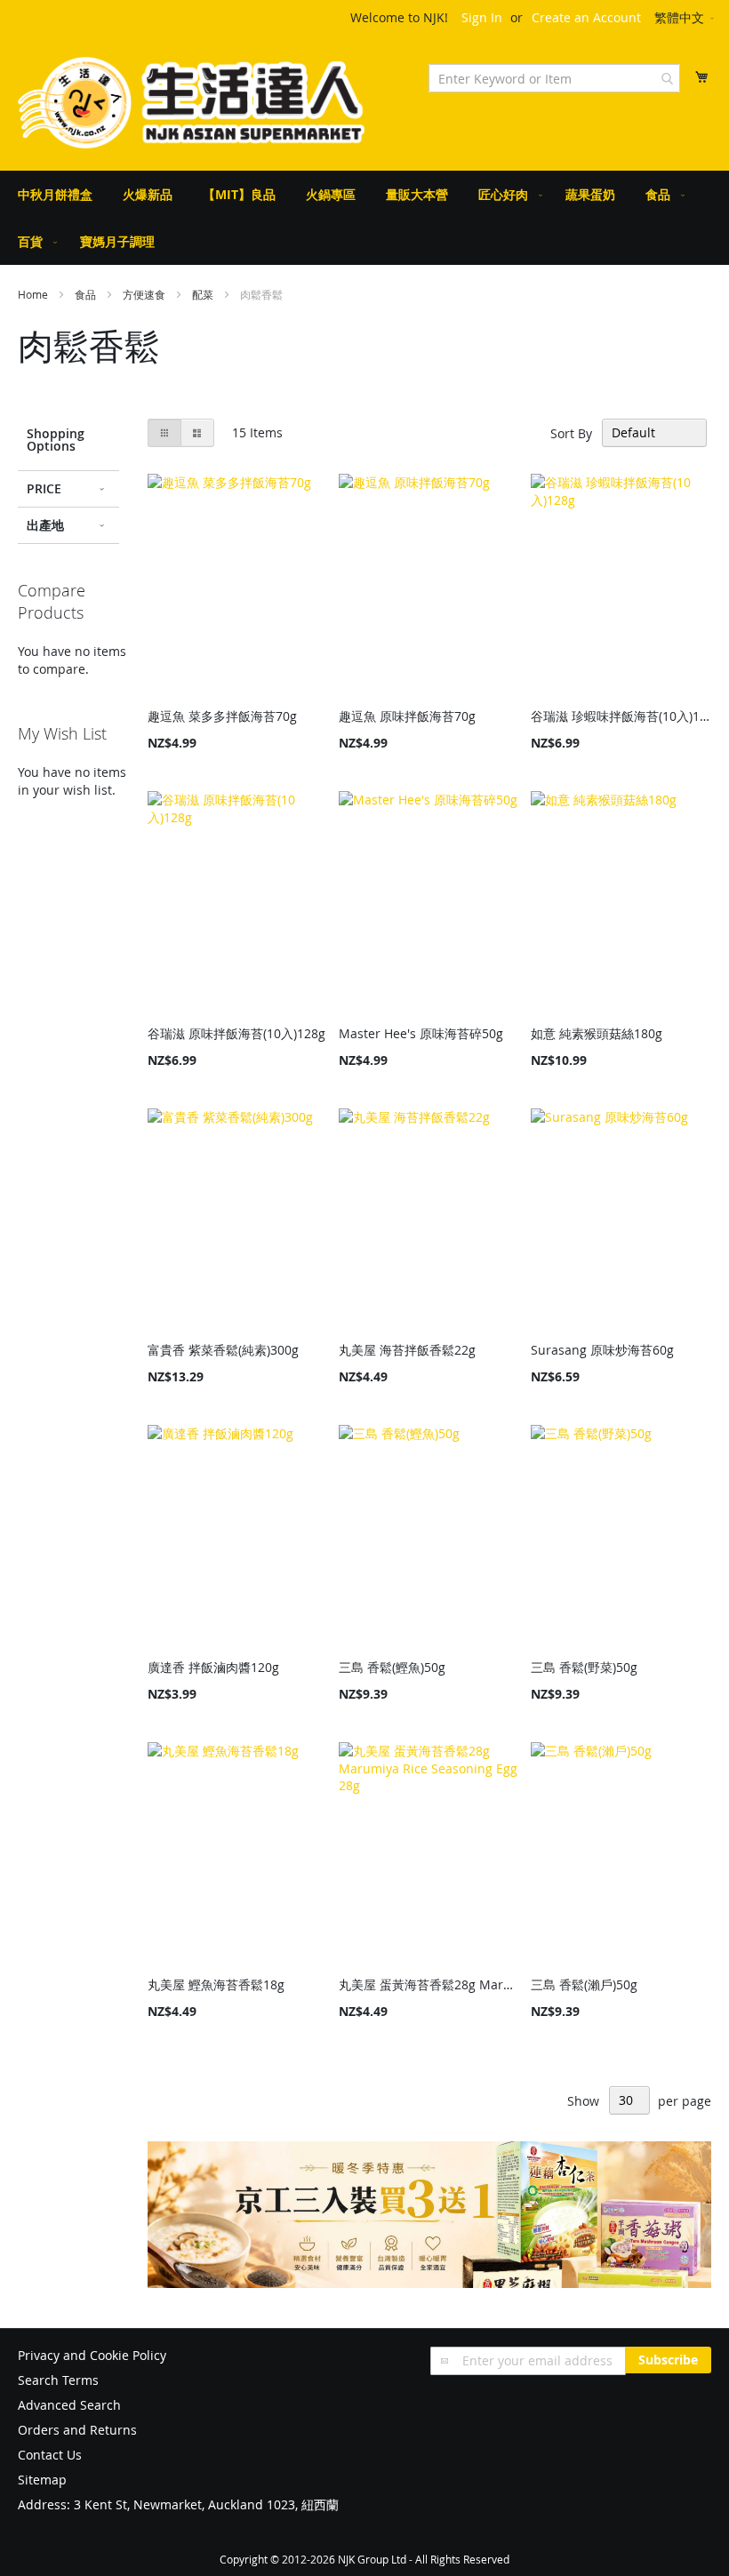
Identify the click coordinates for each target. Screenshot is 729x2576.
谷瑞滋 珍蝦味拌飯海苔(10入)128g (621, 716)
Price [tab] (44, 488)
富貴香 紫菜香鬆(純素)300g (223, 1350)
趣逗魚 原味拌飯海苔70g (407, 716)
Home (34, 294)
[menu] (364, 218)
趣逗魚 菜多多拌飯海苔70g (222, 716)
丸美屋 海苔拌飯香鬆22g (407, 1350)
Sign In (482, 17)
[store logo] (191, 103)
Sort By (571, 432)
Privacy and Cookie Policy (92, 2355)
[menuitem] (55, 194)
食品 (87, 294)
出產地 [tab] (45, 525)
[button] (685, 19)
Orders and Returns (77, 2430)
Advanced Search (69, 2405)
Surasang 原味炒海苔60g (602, 1350)
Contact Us (50, 2455)
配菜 (204, 294)
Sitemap (42, 2480)
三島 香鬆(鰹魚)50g (392, 1667)
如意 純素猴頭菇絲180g (597, 1033)
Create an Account (586, 17)
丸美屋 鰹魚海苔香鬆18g (216, 1984)
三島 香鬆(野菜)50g (584, 1667)
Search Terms (58, 2380)
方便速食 (145, 294)
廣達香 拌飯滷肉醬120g (213, 1667)
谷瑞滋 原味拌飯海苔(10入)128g (236, 1033)
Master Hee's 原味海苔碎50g (421, 1033)
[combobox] (554, 78)
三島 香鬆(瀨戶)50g (584, 1984)
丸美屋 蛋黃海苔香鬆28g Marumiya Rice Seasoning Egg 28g (429, 1984)
